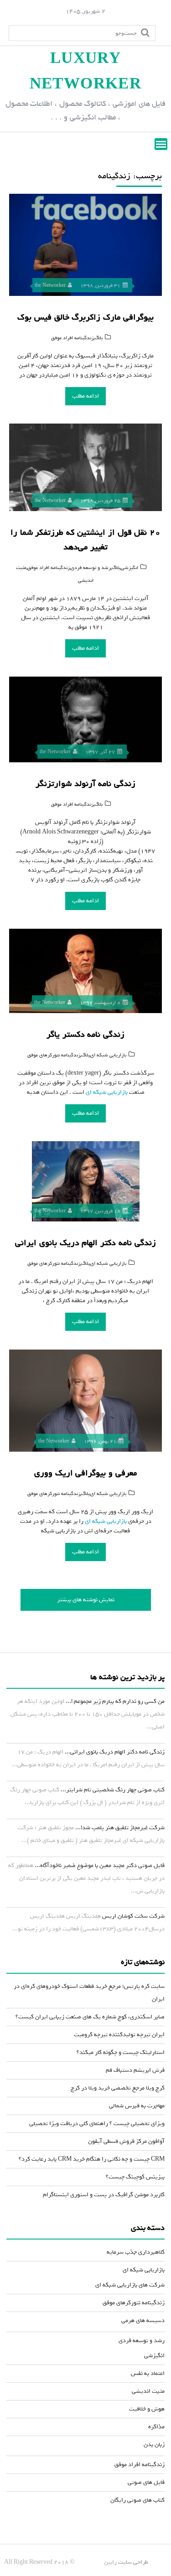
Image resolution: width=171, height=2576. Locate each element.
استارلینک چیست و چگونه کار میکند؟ (121, 2052)
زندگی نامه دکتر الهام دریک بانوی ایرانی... (115, 1752)
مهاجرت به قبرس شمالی (137, 2106)
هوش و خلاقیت (147, 2409)
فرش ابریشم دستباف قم (135, 2070)
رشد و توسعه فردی (91, 568)
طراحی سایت (133, 2562)
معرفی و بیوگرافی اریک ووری (85, 1473)
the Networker (50, 285)
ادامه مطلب (85, 396)
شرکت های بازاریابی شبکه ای (130, 2285)
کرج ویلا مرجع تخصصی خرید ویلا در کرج (118, 2088)
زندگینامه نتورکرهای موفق (54, 1055)
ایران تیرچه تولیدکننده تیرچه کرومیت (119, 2035)
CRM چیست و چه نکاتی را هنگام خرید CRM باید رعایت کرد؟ (92, 2159)
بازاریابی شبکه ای (108, 1055)
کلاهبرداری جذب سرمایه (136, 2252)
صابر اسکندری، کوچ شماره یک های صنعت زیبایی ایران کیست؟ (90, 2017)
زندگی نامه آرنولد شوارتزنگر (85, 784)
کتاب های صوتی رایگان (137, 2500)
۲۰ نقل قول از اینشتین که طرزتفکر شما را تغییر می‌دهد (85, 540)
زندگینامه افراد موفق (72, 338)
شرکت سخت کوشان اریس (133, 1916)
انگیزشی (130, 568)
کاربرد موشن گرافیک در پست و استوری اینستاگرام (104, 2195)
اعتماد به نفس (148, 2373)
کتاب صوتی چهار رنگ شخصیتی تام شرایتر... (113, 1790)
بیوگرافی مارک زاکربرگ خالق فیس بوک (85, 317)
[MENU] (161, 144)
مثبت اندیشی (148, 2391)
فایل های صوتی (146, 2482)
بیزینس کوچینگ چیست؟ (135, 2177)
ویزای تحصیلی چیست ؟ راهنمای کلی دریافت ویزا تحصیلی (97, 2123)
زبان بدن (154, 2444)
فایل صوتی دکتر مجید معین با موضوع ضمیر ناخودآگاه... (100, 1865)
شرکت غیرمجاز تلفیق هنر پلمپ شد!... (120, 1828)
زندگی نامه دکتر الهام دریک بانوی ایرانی (85, 1243)
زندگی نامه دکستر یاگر (85, 1035)
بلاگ (98, 338)
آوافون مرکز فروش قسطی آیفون (126, 2141)
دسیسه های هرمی (143, 2320)
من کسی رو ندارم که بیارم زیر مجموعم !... (115, 1701)
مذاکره (156, 2427)
